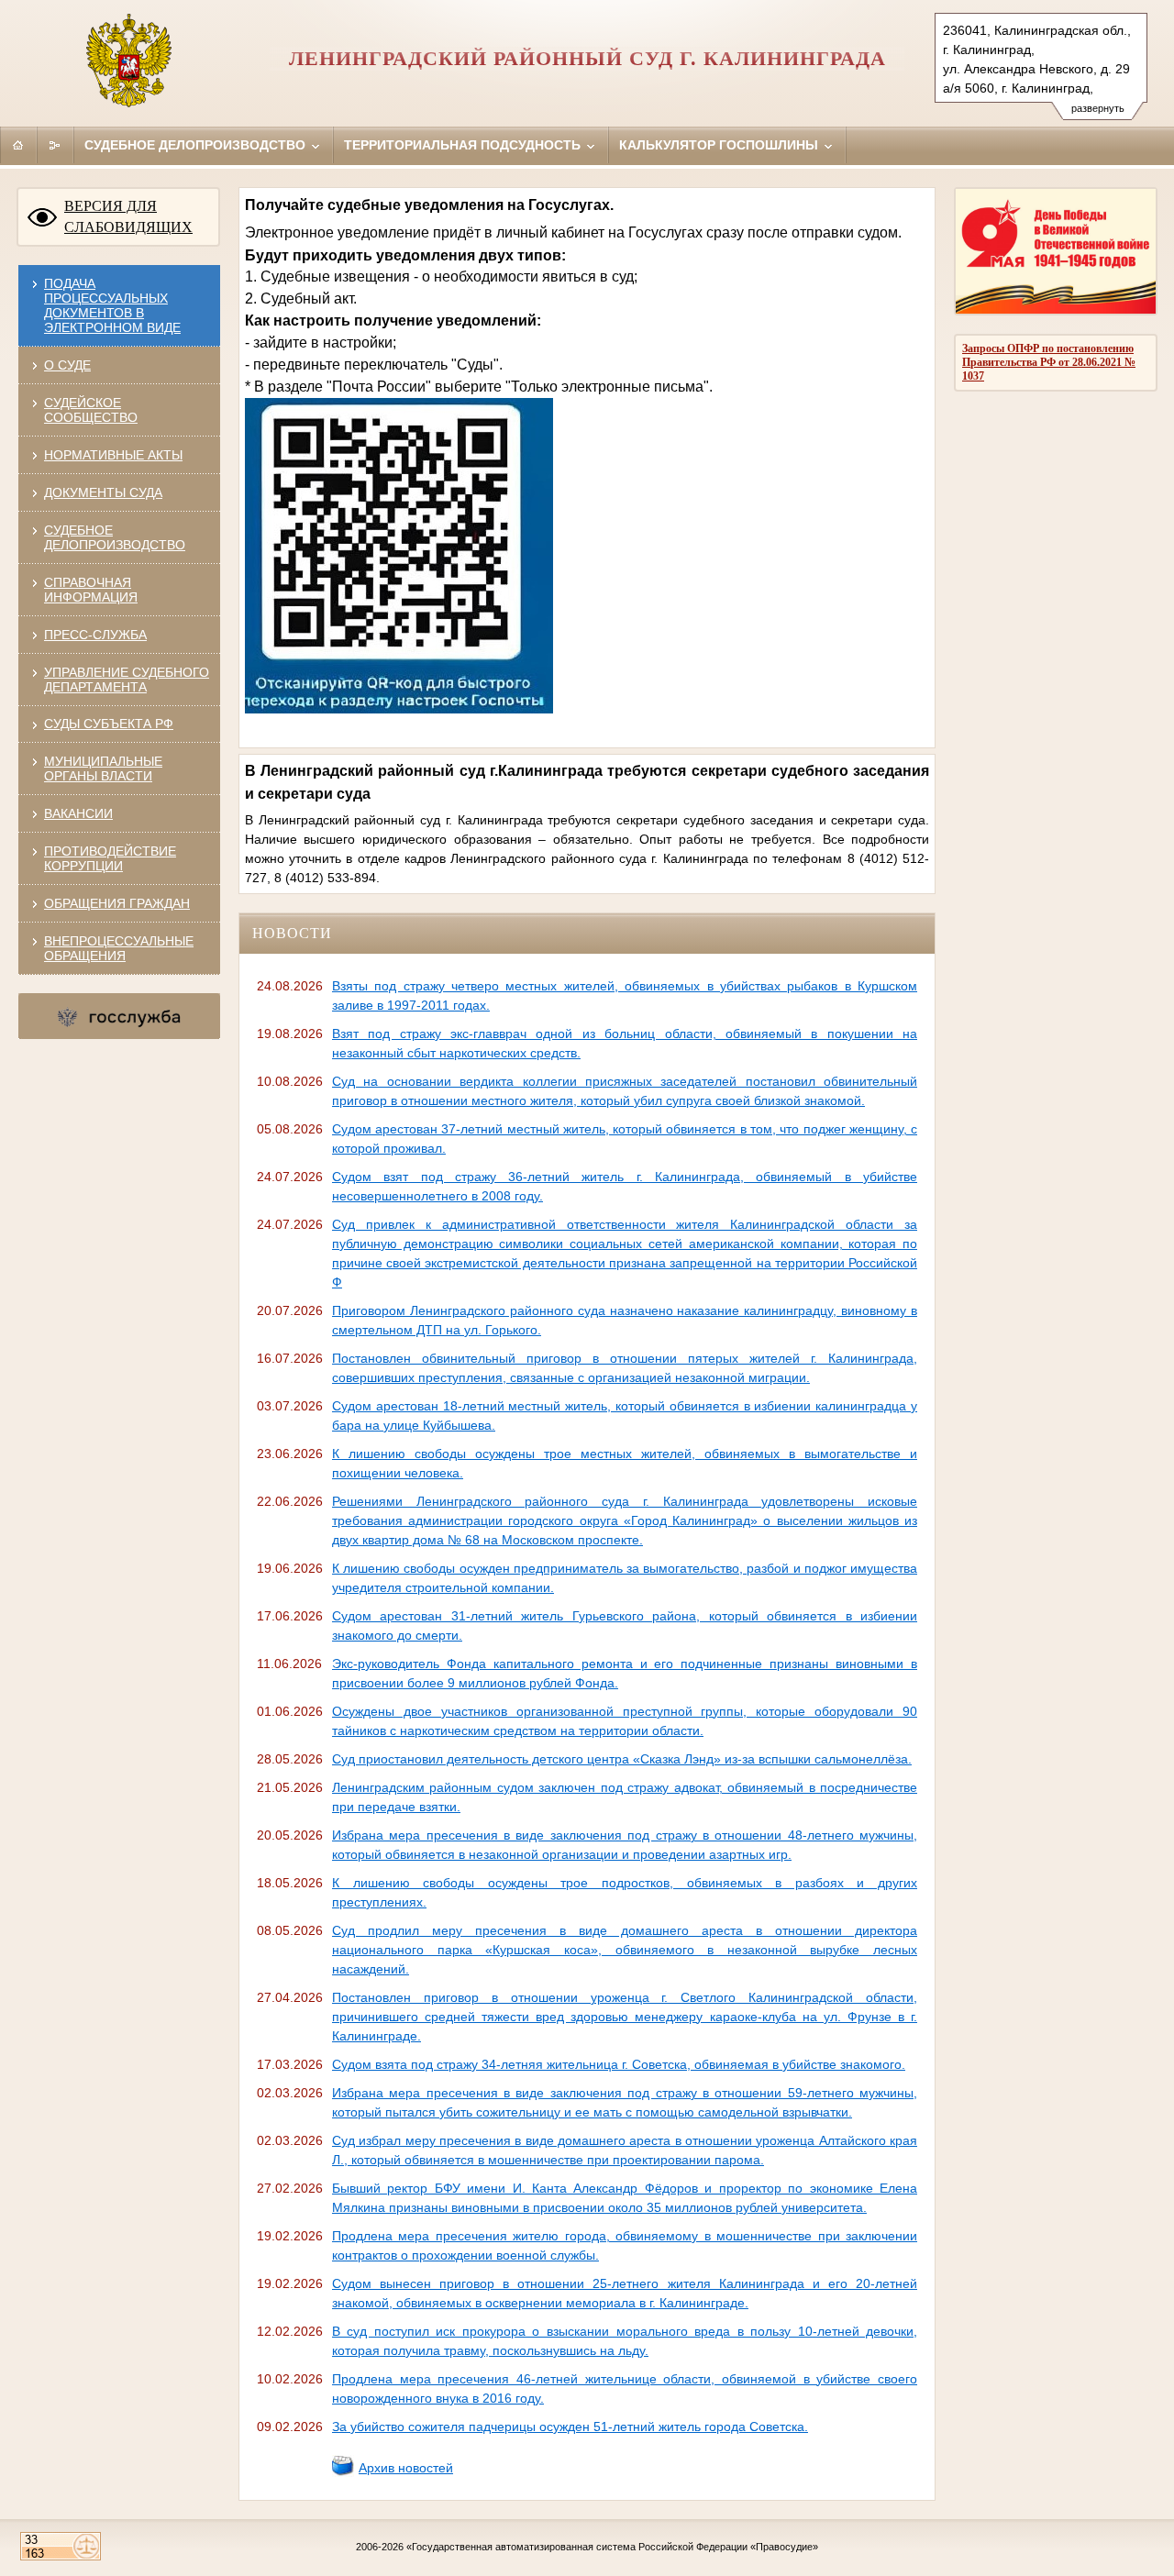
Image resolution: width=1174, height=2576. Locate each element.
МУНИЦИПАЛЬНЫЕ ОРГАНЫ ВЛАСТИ (103, 768)
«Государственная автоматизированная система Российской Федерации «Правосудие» (612, 2547)
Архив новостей (406, 2468)
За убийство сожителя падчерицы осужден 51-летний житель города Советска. (570, 2427)
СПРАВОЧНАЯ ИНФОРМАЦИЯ (91, 590)
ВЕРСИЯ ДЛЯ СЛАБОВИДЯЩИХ (128, 216)
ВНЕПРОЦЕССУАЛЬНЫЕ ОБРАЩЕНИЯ (119, 948)
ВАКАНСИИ (78, 813)
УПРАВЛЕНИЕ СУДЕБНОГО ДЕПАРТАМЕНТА (127, 680)
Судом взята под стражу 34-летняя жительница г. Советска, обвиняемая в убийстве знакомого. (619, 2064)
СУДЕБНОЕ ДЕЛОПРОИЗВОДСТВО (115, 537)
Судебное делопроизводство (197, 145)
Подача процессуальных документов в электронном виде (112, 305)
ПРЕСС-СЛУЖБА (95, 635)
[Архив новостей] (343, 2472)
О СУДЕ (67, 365)
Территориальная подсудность (464, 145)
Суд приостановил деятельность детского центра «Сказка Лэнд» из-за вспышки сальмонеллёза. (622, 1759)
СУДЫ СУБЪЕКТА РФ (109, 724)
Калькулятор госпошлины (720, 145)
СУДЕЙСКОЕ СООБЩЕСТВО (91, 410)
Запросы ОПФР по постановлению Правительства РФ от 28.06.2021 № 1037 (1049, 362)
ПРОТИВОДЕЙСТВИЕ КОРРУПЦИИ (110, 858)
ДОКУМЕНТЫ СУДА (103, 492)
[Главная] (18, 145)
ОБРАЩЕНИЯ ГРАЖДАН (117, 903)
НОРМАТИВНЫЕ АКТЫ (113, 455)
